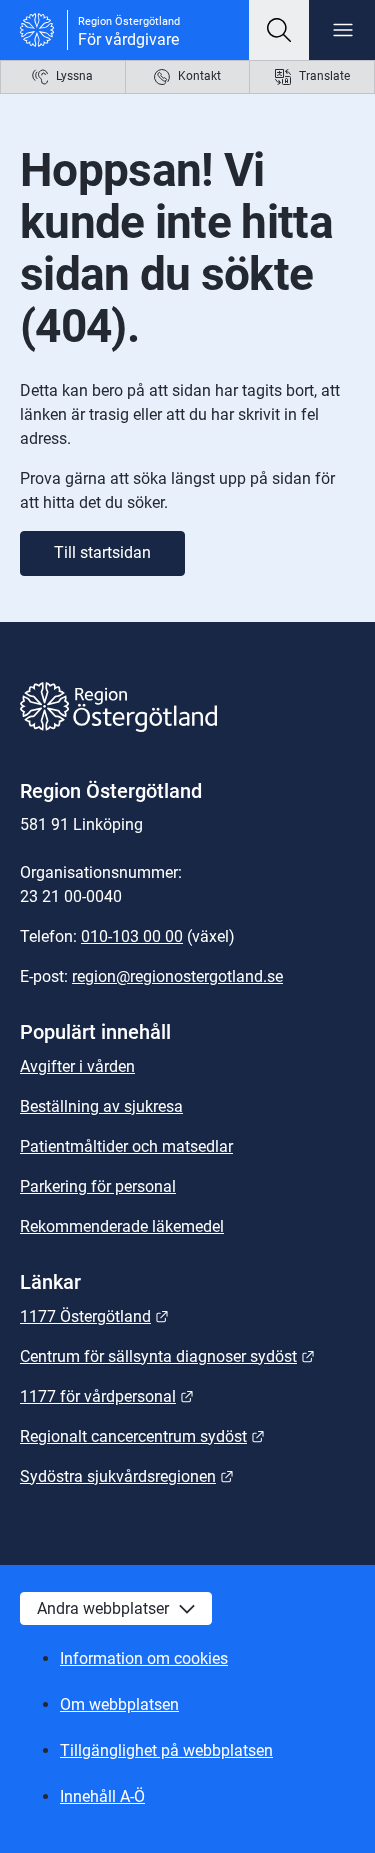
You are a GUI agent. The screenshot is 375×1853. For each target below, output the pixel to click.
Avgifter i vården (77, 1066)
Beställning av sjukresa (101, 1106)
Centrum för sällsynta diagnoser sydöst (167, 1356)
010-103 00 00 (132, 936)
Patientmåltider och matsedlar (126, 1146)
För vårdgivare (128, 39)
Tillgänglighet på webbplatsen (166, 1750)
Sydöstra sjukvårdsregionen (127, 1476)
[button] (279, 30)
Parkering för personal (98, 1186)
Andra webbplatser (103, 1608)
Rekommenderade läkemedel (122, 1226)
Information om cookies (144, 1658)
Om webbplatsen (119, 1704)
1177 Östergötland (94, 1316)
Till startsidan (102, 552)
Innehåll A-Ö (102, 1796)
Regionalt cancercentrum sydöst (142, 1436)
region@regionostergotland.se (177, 976)
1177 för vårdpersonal (107, 1396)
